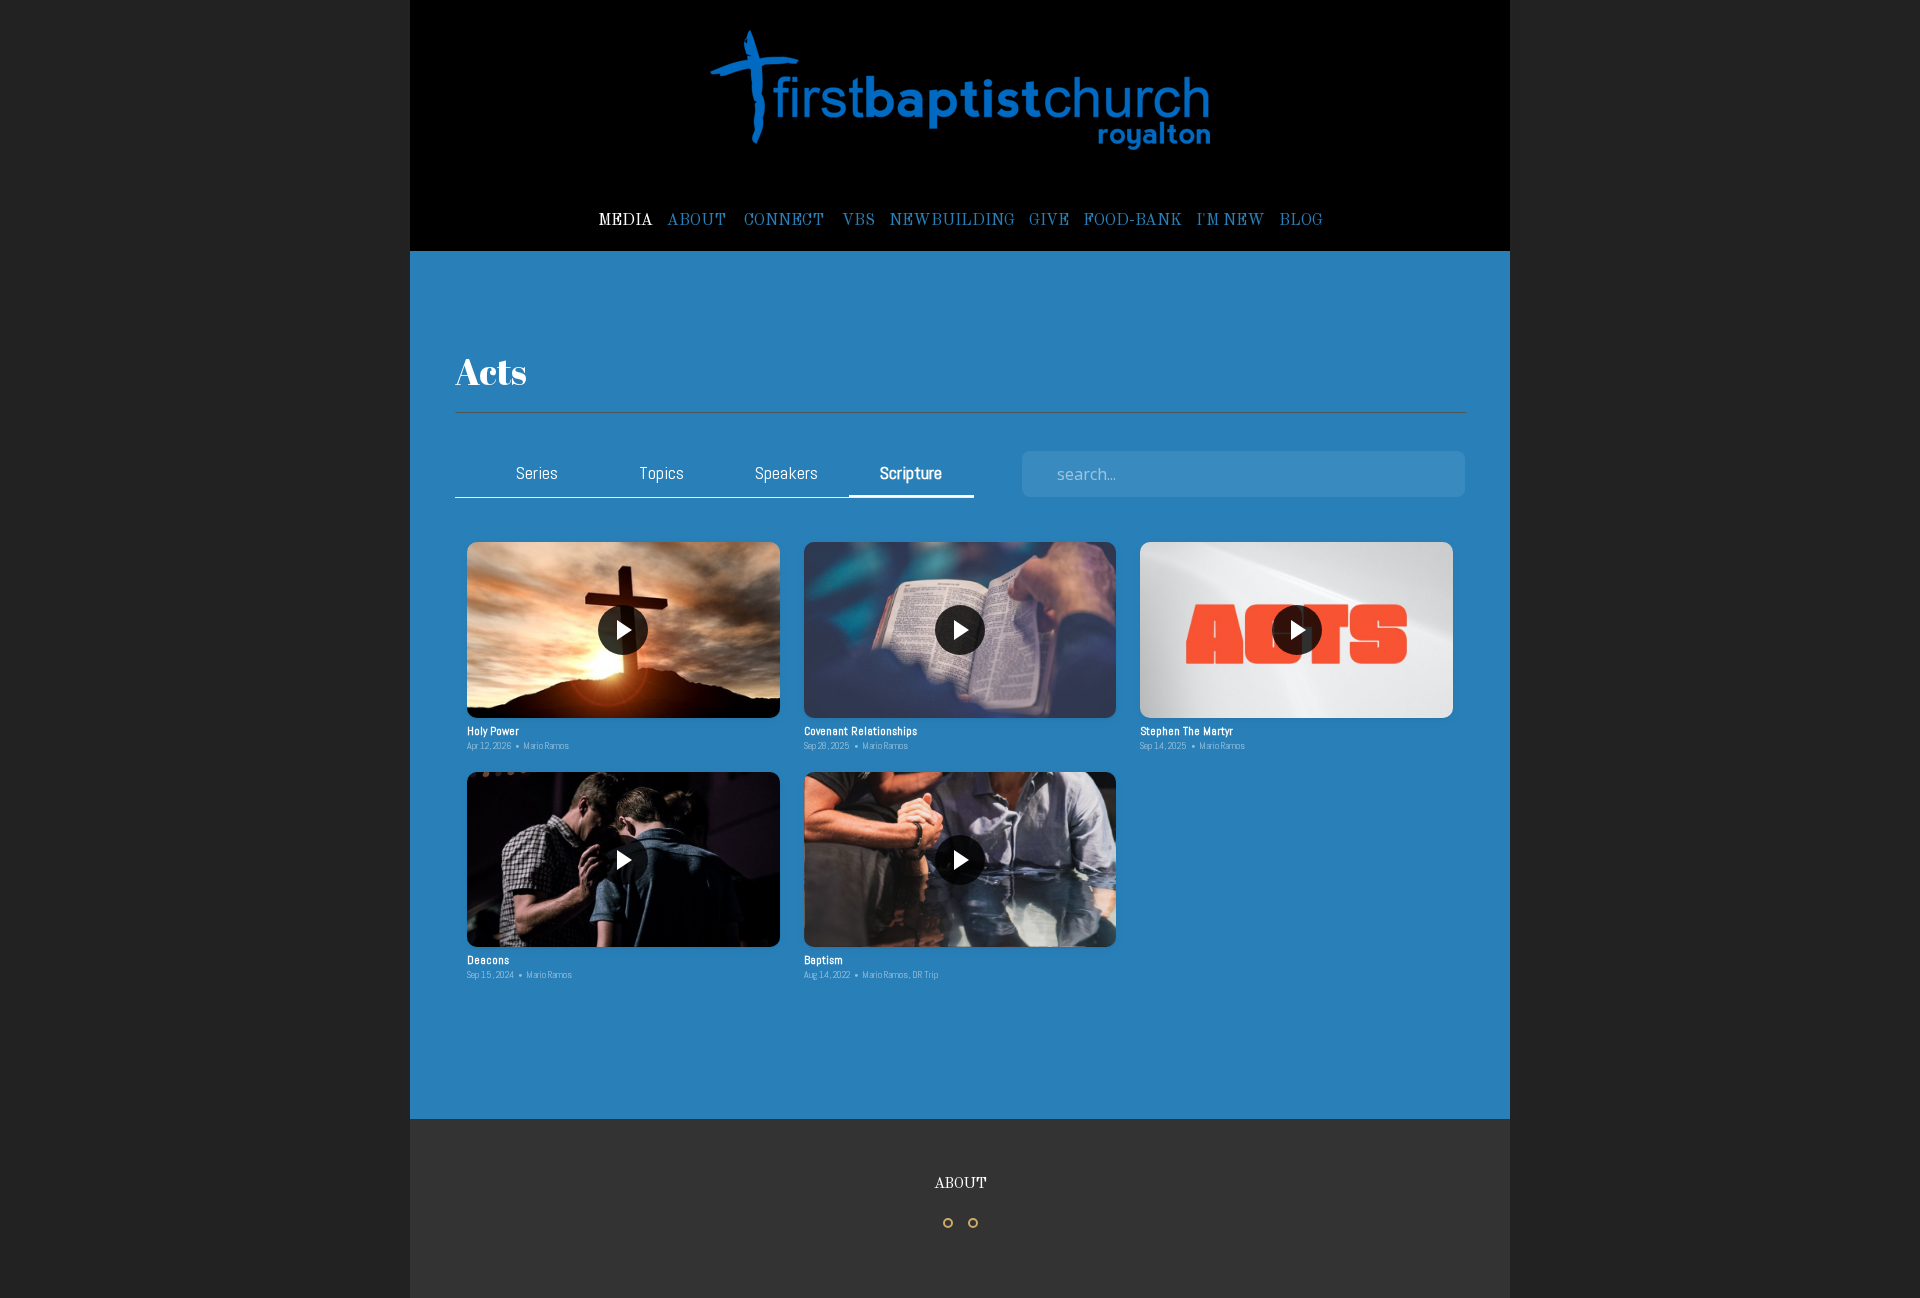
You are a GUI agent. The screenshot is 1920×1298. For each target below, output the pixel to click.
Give (1049, 221)
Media (625, 221)
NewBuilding (952, 221)
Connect (786, 221)
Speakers (786, 472)
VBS (858, 221)
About (698, 221)
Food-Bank (1132, 221)
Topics (661, 472)
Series (537, 472)
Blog (1301, 221)
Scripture (911, 472)
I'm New (1230, 221)
